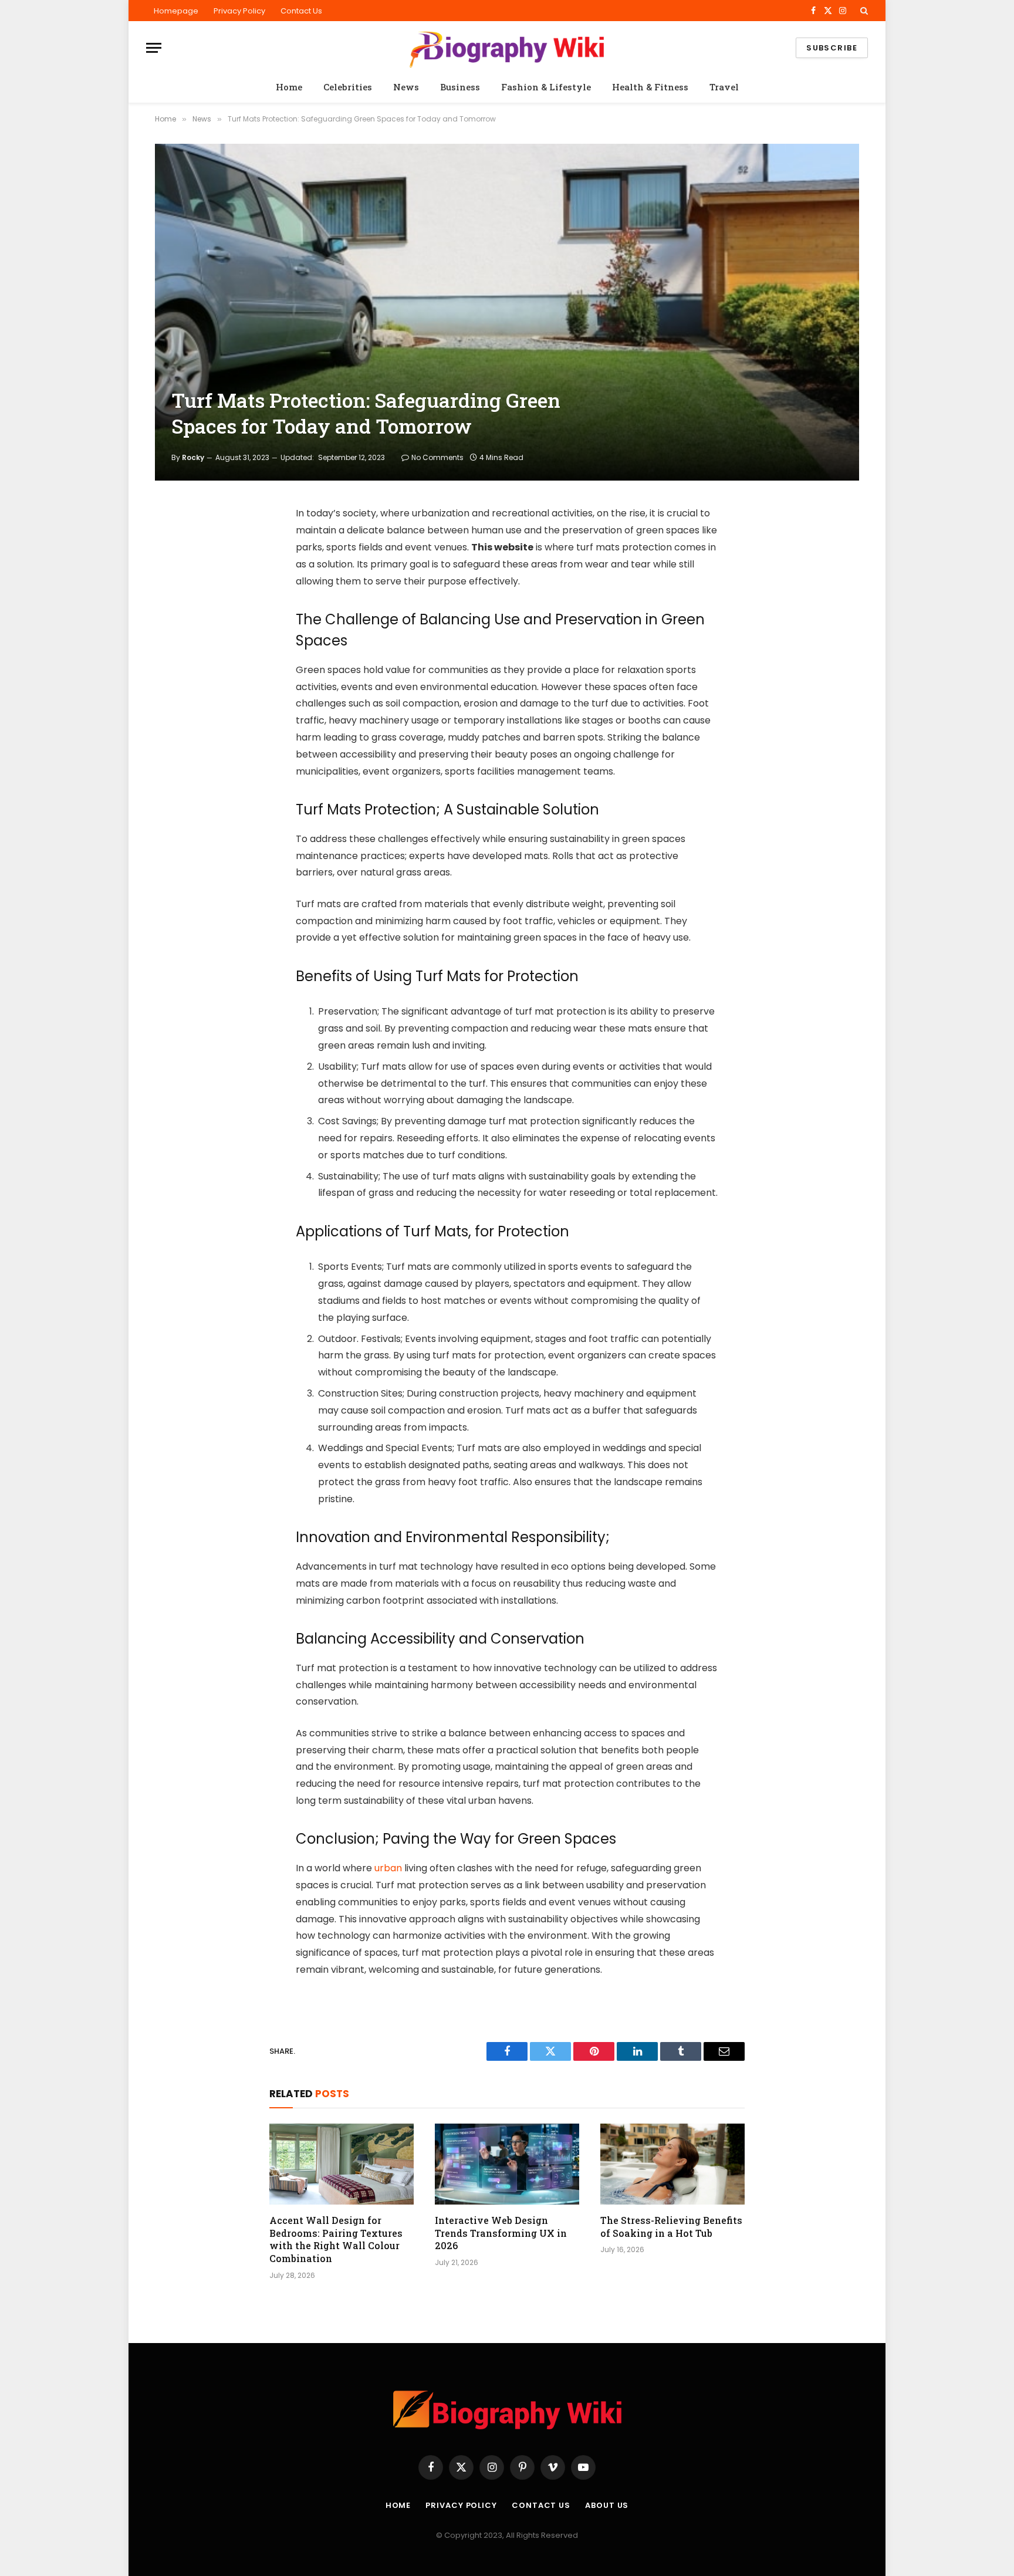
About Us (607, 2505)
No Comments (437, 457)
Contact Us (301, 11)
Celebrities (348, 87)
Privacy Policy (239, 11)
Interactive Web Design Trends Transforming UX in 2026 (501, 2233)
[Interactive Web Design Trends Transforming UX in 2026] (507, 2164)
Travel (724, 87)
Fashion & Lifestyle (546, 87)
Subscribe (832, 48)
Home (289, 87)
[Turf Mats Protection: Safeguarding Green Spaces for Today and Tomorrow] (507, 312)
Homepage (176, 11)
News (406, 87)
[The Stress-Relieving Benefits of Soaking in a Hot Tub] (672, 2164)
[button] (863, 11)
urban (388, 1868)
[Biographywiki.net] (507, 48)
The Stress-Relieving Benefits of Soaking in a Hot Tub (671, 2227)
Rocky (193, 457)
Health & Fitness (650, 87)
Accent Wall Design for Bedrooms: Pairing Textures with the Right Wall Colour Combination (336, 2239)
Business (460, 87)
